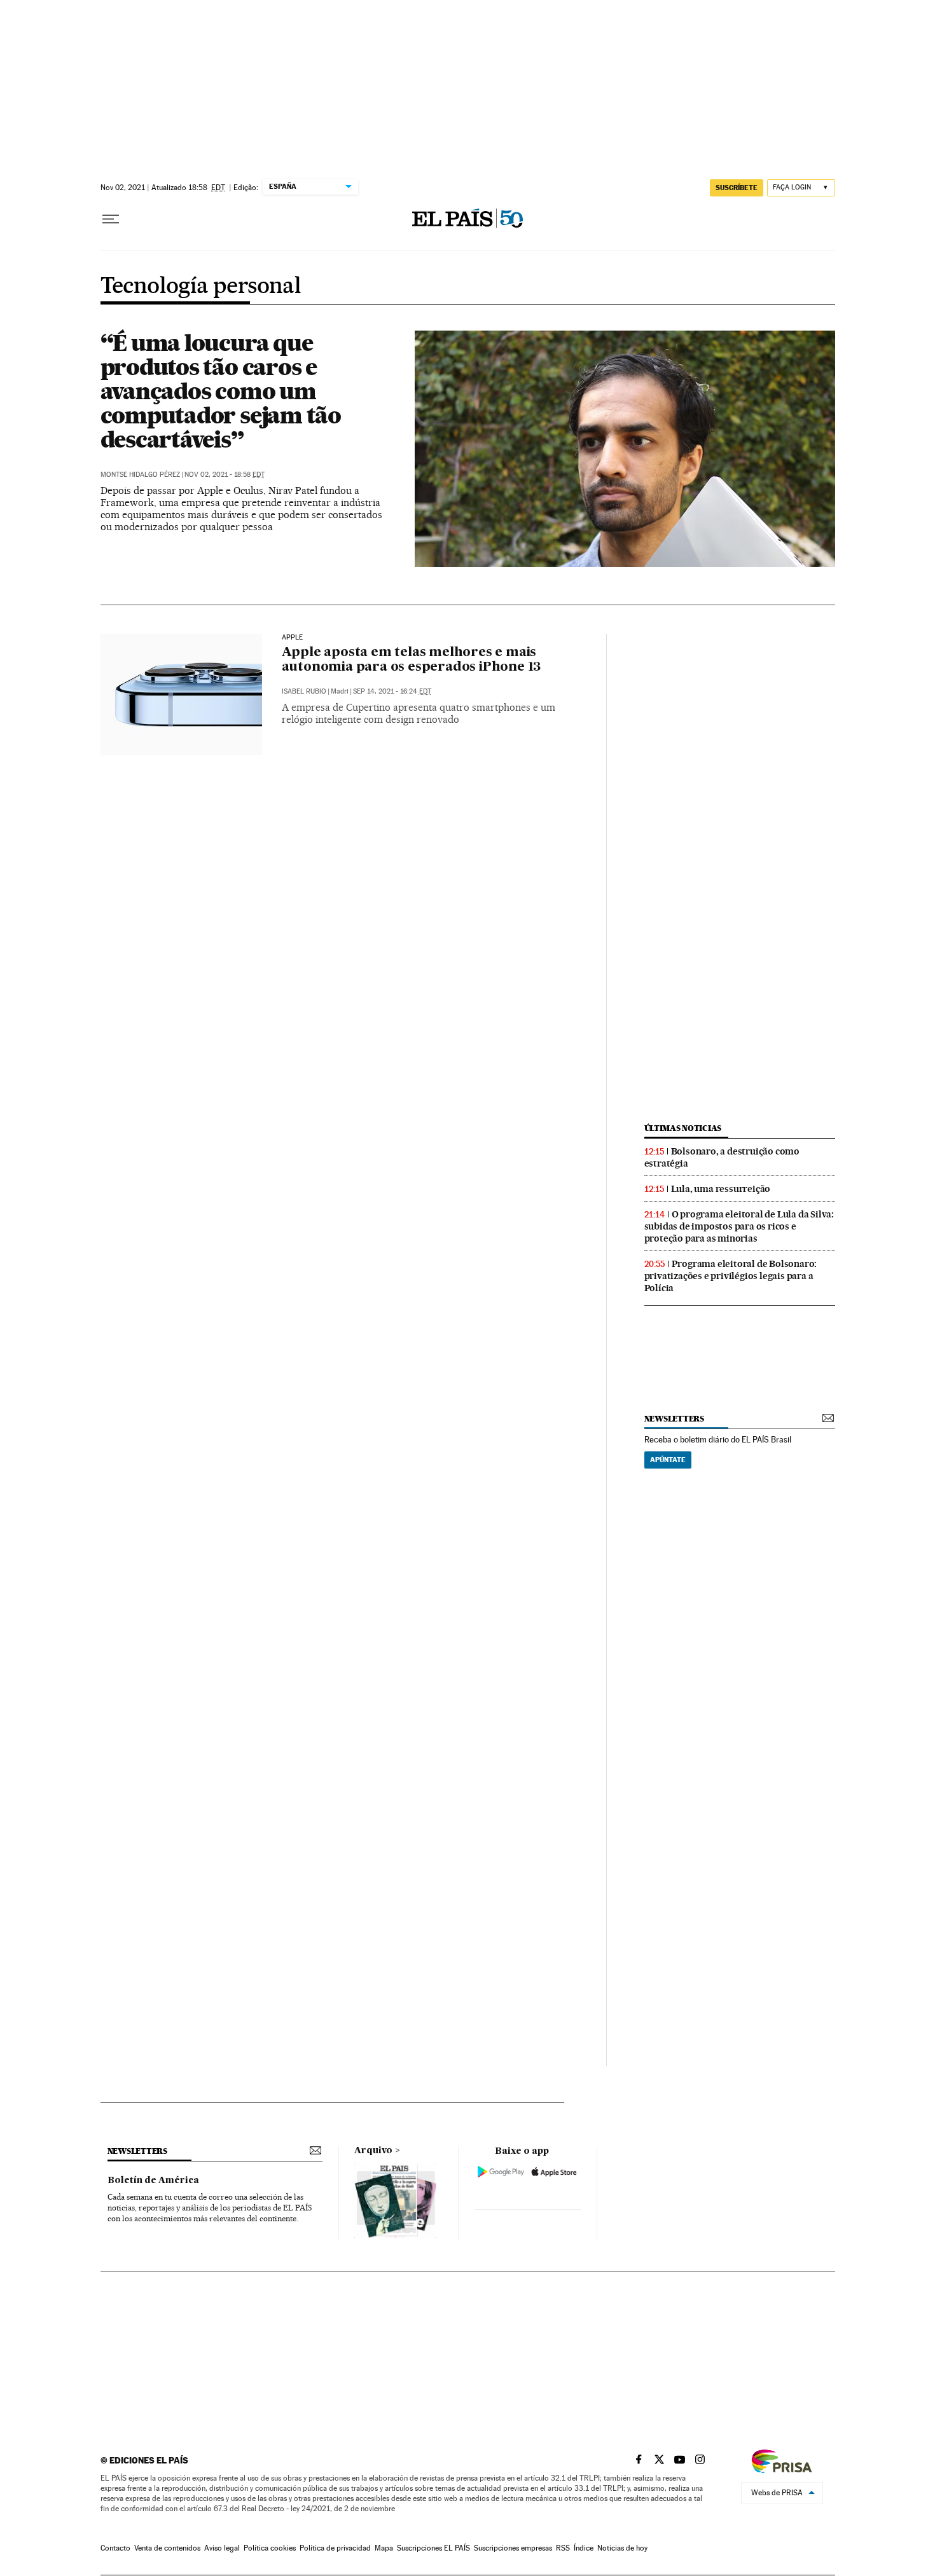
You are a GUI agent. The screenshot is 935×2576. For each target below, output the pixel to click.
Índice (584, 2548)
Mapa (384, 2548)
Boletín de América (153, 2181)
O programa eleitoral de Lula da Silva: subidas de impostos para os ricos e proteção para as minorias (739, 1226)
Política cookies (270, 2548)
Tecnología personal (201, 287)
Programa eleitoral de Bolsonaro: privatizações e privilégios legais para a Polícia (731, 1276)
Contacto (115, 2548)
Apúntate (668, 1460)
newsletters (674, 1419)
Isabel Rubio (304, 691)
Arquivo (373, 2151)
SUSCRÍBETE (737, 188)
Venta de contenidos (167, 2548)
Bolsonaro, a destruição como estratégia (722, 1157)
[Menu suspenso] (111, 219)
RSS (563, 2548)
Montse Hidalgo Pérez (140, 475)
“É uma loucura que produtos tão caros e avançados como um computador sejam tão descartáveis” (221, 391)
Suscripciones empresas (513, 2548)
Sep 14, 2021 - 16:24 (392, 691)
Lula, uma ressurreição (721, 1189)
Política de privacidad (335, 2548)
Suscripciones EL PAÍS (433, 2548)
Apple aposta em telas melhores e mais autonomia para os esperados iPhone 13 (412, 660)
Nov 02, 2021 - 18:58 (225, 475)
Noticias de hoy (622, 2548)
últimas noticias (683, 1128)
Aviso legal (222, 2548)
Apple (293, 638)
